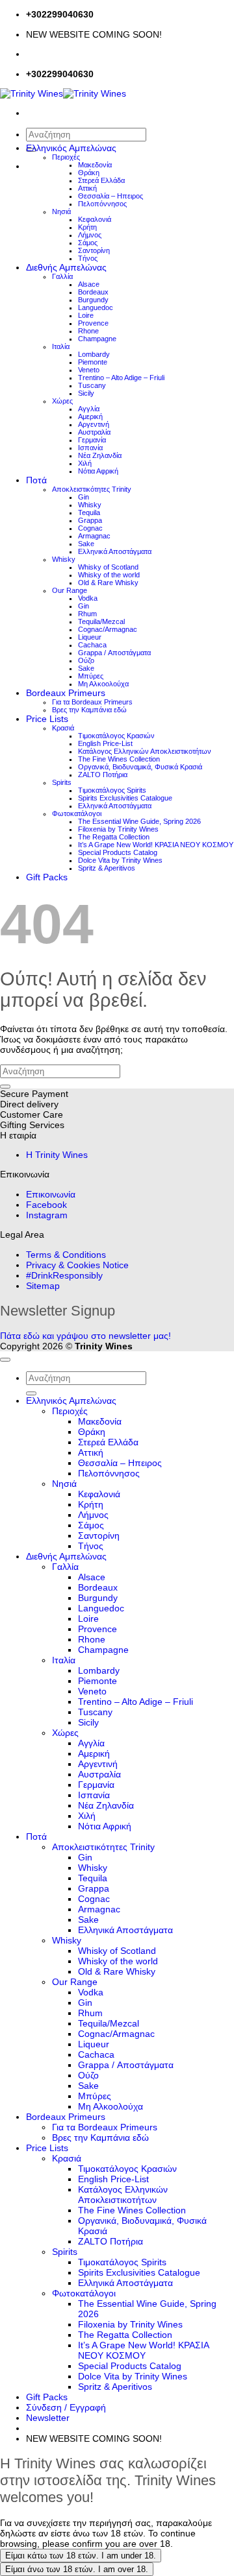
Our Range (70, 590)
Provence (93, 323)
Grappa (90, 520)
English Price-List (105, 743)
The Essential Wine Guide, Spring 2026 (139, 821)
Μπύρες (91, 676)
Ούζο (86, 660)
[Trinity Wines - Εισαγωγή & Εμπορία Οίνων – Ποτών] (63, 93)
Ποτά (36, 480)
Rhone (88, 331)
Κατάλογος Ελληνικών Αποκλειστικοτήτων (145, 751)
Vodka (88, 598)
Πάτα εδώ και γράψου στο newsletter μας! (85, 1336)
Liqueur (90, 637)
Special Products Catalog (118, 852)
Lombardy (94, 354)
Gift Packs (47, 877)
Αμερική (90, 416)
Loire (86, 315)
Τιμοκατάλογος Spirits (112, 790)
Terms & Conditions (66, 1255)
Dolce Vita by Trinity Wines (120, 860)
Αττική (87, 188)
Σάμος (88, 243)
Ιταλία (61, 346)
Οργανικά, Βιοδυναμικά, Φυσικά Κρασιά (140, 767)
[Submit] (5, 1087)
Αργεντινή (94, 424)
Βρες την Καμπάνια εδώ (89, 710)
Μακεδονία (95, 165)
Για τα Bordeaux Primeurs (92, 702)
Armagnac (94, 536)
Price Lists (47, 719)
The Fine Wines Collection (119, 759)
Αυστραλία (94, 432)
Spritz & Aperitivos (107, 868)
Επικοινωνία (51, 1194)
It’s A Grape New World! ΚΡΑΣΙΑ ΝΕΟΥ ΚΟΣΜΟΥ (156, 845)
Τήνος (88, 258)
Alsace (89, 284)
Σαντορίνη (94, 250)
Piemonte (93, 362)
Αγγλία (89, 409)
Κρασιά (63, 728)
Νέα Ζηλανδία (100, 455)
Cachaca (92, 645)
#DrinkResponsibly (64, 1275)
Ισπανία (90, 448)
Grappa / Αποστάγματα (114, 653)
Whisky (90, 505)
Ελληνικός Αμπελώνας (71, 148)
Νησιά (61, 211)
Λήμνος (90, 235)
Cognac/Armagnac (108, 629)
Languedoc (96, 307)
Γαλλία (62, 276)
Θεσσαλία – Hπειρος (110, 196)
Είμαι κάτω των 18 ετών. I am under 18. (81, 2556)
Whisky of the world (109, 575)
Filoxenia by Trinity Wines (118, 829)
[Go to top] (5, 1360)
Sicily (86, 393)
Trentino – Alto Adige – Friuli (121, 378)
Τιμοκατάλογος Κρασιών (116, 736)
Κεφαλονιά (95, 219)
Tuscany (92, 385)
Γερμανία (92, 440)
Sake (86, 544)
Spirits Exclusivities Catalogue (125, 798)
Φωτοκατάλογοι (77, 813)
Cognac (90, 528)
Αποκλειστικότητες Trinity (92, 489)
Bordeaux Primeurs (66, 693)
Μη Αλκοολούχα (103, 684)
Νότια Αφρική (98, 471)
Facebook (46, 1205)
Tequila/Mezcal (101, 621)
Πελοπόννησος (102, 204)
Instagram (47, 1215)
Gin (84, 497)
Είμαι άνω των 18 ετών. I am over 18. (77, 2569)
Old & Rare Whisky (108, 583)
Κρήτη (87, 227)
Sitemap (43, 1286)
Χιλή (85, 463)
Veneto (89, 370)
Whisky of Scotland (108, 567)
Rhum (87, 614)
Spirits (62, 782)
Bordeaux (93, 292)
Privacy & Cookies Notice (77, 1265)
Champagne (97, 339)
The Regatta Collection (114, 837)
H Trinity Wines (57, 1155)
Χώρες (62, 401)
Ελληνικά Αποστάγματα (115, 551)
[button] (48, 2418)
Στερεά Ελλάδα (101, 180)
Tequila (89, 512)
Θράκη (89, 173)
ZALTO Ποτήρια (103, 775)
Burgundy (93, 300)
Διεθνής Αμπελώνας (66, 267)
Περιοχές (66, 157)
